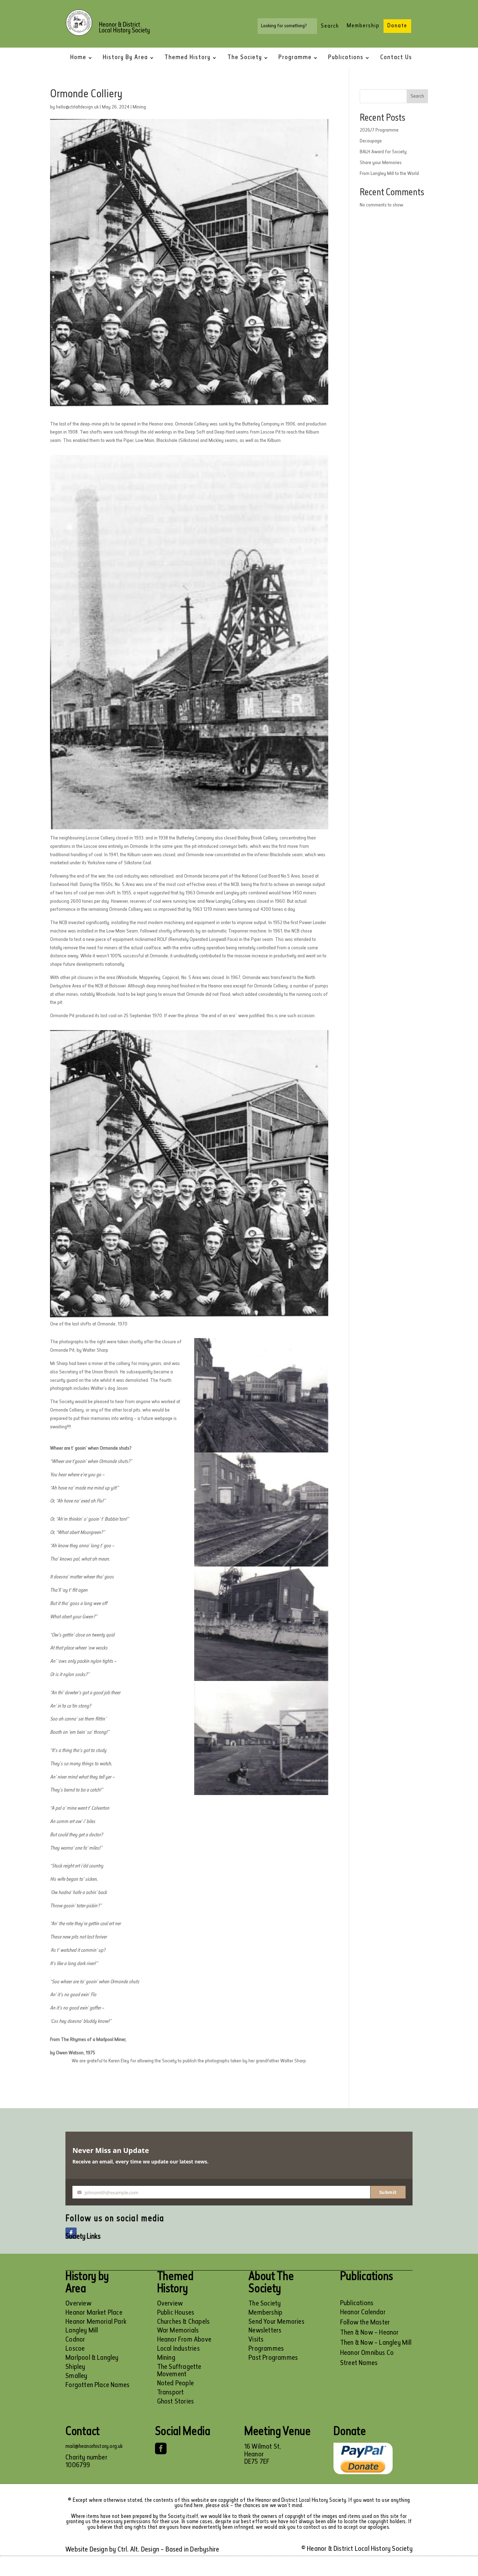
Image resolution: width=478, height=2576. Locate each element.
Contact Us (396, 58)
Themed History (188, 58)
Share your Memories (381, 163)
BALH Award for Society (383, 152)
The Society (245, 58)
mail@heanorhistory (87, 2447)
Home (78, 58)
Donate (397, 26)
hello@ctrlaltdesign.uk (77, 107)
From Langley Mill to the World (389, 174)
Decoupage (371, 141)
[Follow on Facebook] (71, 2233)
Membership (363, 26)
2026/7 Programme (379, 130)
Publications (346, 58)
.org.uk (116, 2447)
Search (417, 96)
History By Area (125, 58)
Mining (139, 107)
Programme (295, 58)
